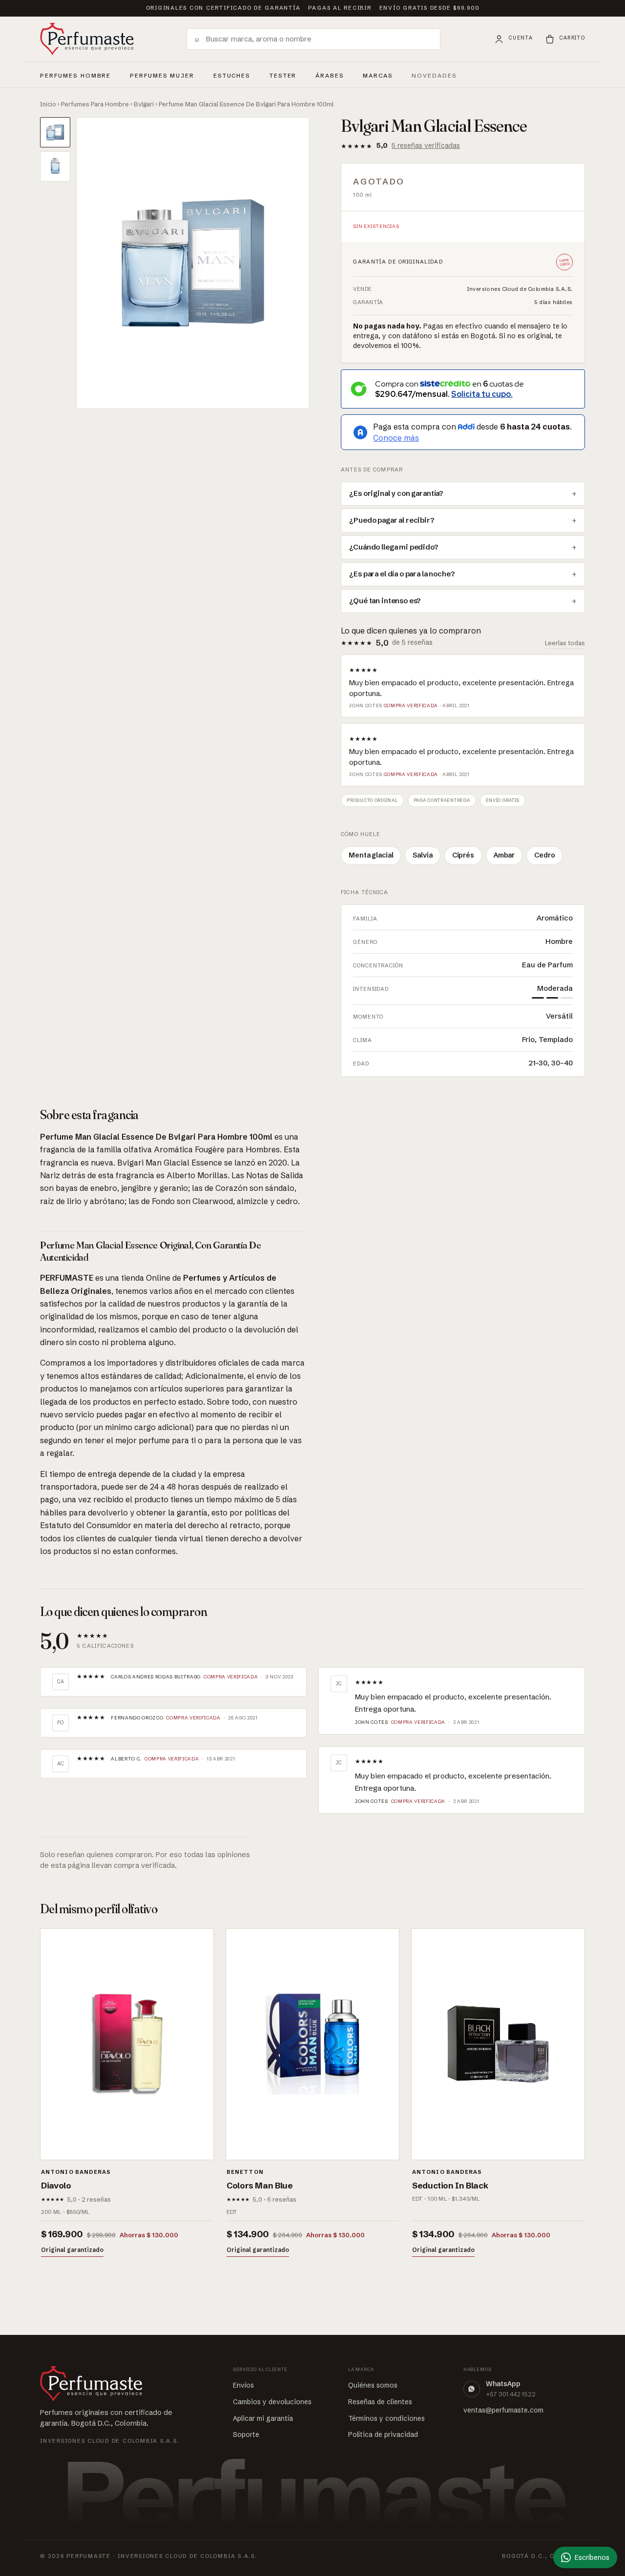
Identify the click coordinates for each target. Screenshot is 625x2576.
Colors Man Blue (260, 2185)
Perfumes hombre (75, 74)
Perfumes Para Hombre (95, 104)
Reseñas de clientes (380, 2402)
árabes (330, 74)
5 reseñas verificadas (426, 145)
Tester (283, 74)
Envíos (243, 2385)
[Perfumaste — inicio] (87, 39)
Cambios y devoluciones (272, 2402)
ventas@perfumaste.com (503, 2410)
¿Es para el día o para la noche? (402, 574)
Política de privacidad (383, 2434)
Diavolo (56, 2185)
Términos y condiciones (386, 2418)
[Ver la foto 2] (55, 166)
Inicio (48, 104)
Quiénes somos (373, 2385)
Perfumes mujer (162, 74)
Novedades (434, 76)
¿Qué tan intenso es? (385, 601)
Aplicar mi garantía (263, 2418)
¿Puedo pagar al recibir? (392, 520)
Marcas (378, 76)
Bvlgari (144, 104)
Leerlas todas (565, 643)
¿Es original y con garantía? (396, 493)
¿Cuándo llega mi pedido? (394, 547)
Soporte (246, 2434)
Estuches (232, 76)
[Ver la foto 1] (55, 132)
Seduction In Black (450, 2185)
